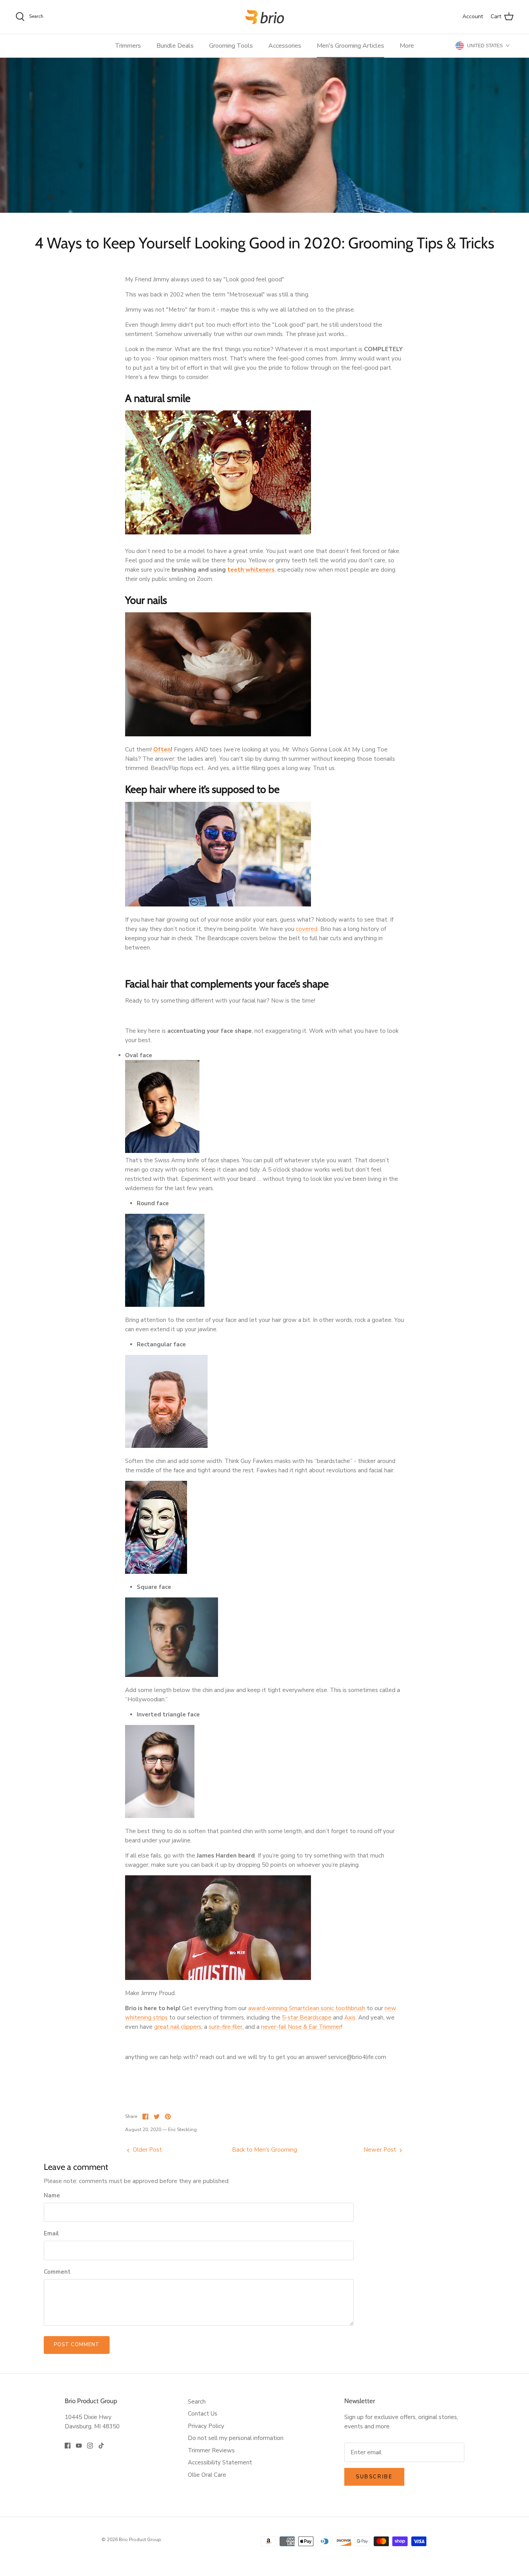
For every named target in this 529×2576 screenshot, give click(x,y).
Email (51, 2233)
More (407, 46)
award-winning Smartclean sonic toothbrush (307, 2008)
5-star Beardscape (307, 2018)
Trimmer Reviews (211, 2450)
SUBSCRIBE (374, 2477)
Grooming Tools (231, 46)
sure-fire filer (226, 2027)
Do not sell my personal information (236, 2438)
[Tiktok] (101, 2446)
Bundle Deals (175, 46)
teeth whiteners (251, 570)
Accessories (285, 46)
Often (162, 750)
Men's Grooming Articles (350, 46)
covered (307, 929)
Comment (57, 2272)
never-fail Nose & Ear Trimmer (301, 2027)
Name (52, 2195)
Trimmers (128, 46)
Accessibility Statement (220, 2462)
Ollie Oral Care (207, 2475)
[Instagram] (90, 2446)
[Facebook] (68, 2446)
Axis (350, 2018)
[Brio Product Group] (265, 17)
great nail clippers (178, 2027)
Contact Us (203, 2414)
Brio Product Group (140, 2540)
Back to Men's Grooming (264, 2150)
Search (197, 2402)
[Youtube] (79, 2446)
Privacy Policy (206, 2426)
